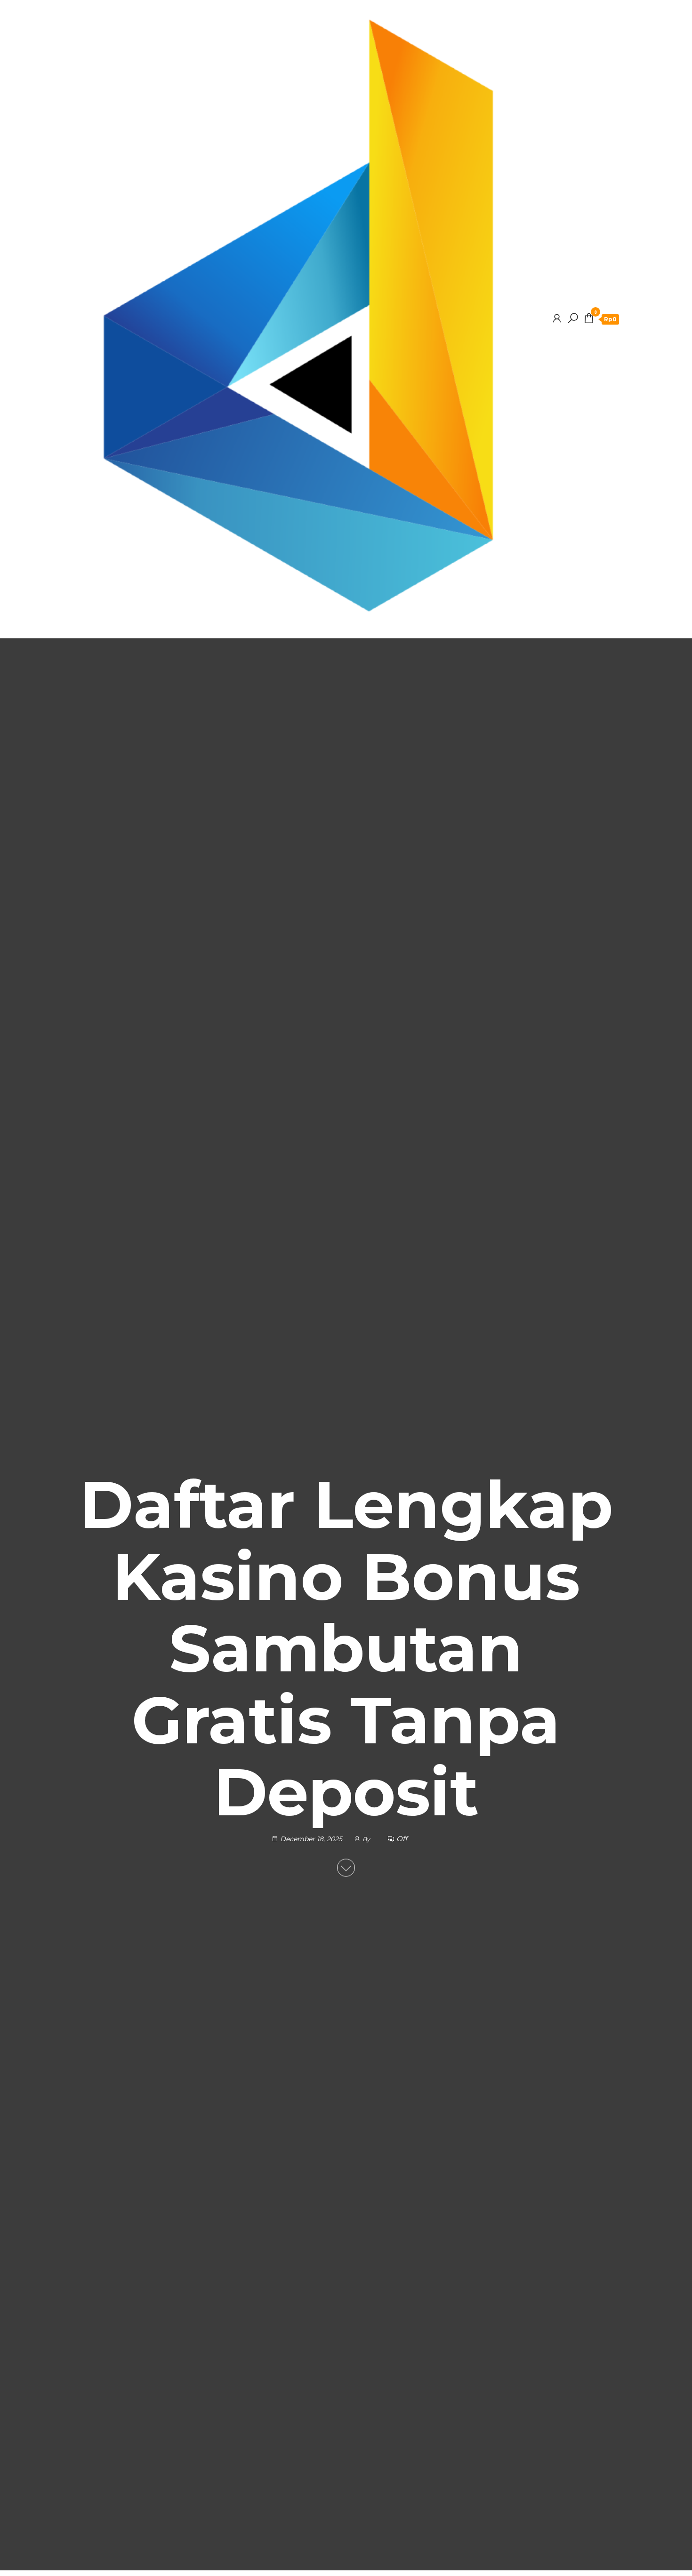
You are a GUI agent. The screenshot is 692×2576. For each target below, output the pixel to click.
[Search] (573, 318)
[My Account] (557, 318)
